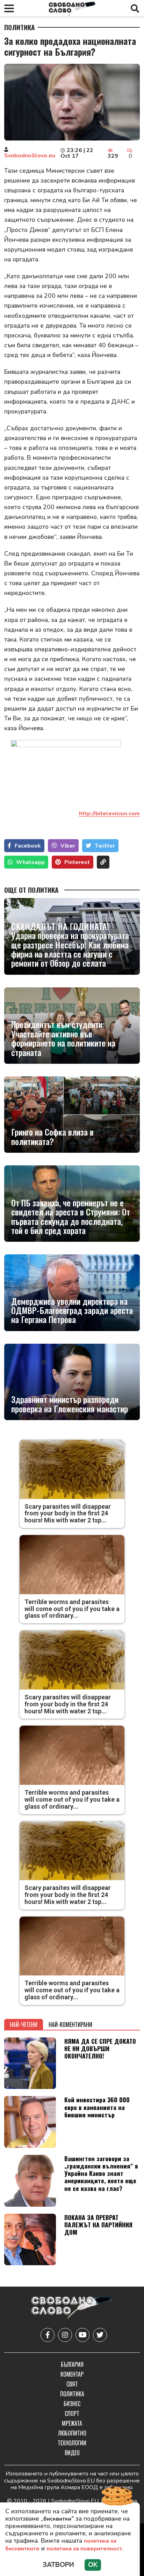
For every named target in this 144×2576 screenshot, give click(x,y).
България (72, 2364)
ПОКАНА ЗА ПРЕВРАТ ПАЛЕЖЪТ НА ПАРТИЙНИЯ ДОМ (98, 2225)
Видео (72, 2453)
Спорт (72, 2413)
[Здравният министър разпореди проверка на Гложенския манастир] (72, 1382)
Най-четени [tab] (24, 2025)
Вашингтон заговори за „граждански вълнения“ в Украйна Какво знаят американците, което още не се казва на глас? (101, 2173)
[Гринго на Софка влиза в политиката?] (72, 1115)
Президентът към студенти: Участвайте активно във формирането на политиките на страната (63, 1038)
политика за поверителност (84, 2549)
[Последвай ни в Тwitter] (100, 2335)
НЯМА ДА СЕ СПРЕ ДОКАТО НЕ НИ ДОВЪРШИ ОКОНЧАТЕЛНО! (100, 2048)
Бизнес (72, 2404)
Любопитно (72, 2433)
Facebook (28, 846)
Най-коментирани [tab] (70, 2025)
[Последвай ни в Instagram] (65, 2335)
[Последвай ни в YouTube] (82, 2335)
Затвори (58, 2565)
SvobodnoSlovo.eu (30, 156)
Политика (20, 27)
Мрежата (72, 2423)
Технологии (72, 2443)
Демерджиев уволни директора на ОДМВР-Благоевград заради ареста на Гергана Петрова (72, 1310)
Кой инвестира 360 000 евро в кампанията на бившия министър (97, 2107)
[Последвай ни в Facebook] (48, 2335)
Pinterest (77, 862)
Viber (68, 846)
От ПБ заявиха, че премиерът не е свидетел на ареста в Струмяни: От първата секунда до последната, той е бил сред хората (71, 1217)
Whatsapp (30, 862)
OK (93, 2565)
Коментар (72, 2374)
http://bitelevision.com (109, 814)
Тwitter (105, 846)
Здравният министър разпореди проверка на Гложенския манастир (70, 1404)
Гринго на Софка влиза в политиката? (52, 1136)
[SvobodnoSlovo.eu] (72, 2308)
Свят (72, 2384)
